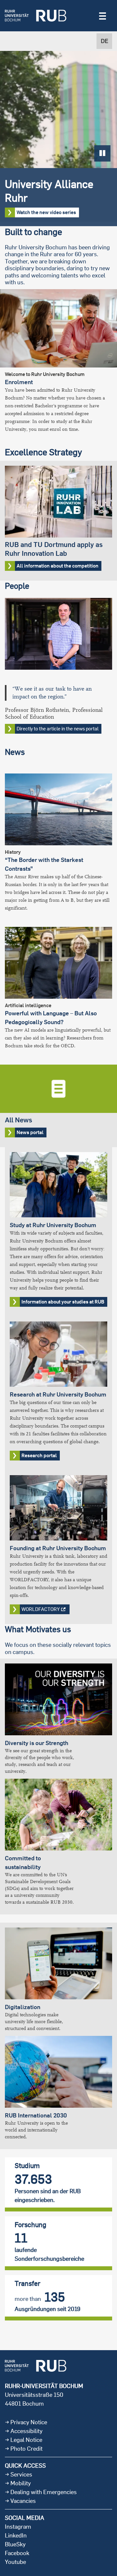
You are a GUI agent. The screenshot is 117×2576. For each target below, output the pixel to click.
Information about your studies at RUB (63, 1302)
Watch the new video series (46, 212)
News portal (58, 1106)
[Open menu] (103, 15)
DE (104, 41)
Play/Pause (102, 153)
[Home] (36, 16)
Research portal (39, 1455)
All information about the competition (58, 521)
